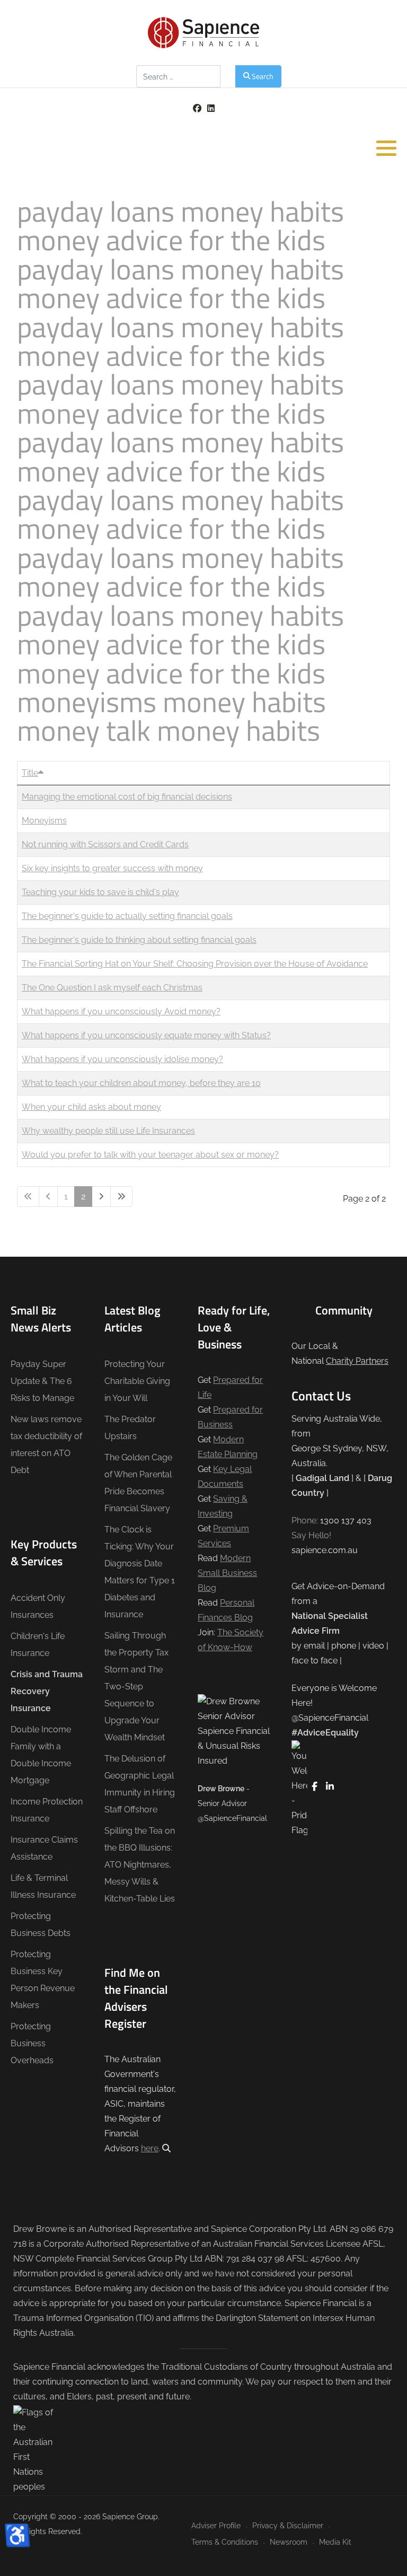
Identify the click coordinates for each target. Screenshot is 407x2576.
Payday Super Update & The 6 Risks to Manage (42, 1381)
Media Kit (335, 2542)
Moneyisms (44, 821)
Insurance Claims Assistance (44, 1848)
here (150, 2148)
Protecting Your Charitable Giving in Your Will (137, 1381)
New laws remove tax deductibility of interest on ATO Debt (46, 1445)
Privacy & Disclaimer (288, 2525)
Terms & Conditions (225, 2542)
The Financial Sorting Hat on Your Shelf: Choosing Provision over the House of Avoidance (195, 964)
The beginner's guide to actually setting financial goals (127, 916)
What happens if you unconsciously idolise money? (122, 1059)
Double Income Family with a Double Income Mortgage (41, 1755)
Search (263, 76)
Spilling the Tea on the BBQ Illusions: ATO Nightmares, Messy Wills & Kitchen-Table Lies (140, 1865)
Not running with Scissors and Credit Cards (105, 844)
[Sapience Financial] (203, 33)
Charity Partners (357, 1361)
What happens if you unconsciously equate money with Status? (146, 1035)
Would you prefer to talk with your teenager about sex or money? (150, 1155)
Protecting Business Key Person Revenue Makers (43, 1980)
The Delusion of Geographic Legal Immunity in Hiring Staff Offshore (140, 1784)
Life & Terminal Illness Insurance (43, 1886)
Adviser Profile (216, 2525)
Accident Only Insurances (38, 1606)
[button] (386, 148)
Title (30, 773)
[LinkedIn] (211, 108)
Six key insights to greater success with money (112, 868)
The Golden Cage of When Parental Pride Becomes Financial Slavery (138, 1483)
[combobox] (178, 76)
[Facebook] (197, 108)
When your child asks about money (91, 1107)
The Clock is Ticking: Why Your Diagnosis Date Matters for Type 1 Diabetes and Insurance (140, 1572)
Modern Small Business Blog (227, 1573)
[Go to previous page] (48, 1197)
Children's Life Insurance (38, 1645)
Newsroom (289, 2542)
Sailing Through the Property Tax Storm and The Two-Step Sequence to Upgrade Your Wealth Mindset (136, 1686)
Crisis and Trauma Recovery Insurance (47, 1691)
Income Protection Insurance (47, 1810)
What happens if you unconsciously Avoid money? (121, 1011)
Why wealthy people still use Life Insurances (108, 1131)
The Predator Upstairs (130, 1428)
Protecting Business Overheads (32, 2043)
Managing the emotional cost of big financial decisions (127, 797)
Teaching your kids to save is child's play (100, 892)
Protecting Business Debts (41, 1925)
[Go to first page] (28, 1197)
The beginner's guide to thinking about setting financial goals (139, 940)
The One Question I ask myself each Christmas (112, 988)
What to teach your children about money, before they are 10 (141, 1083)
